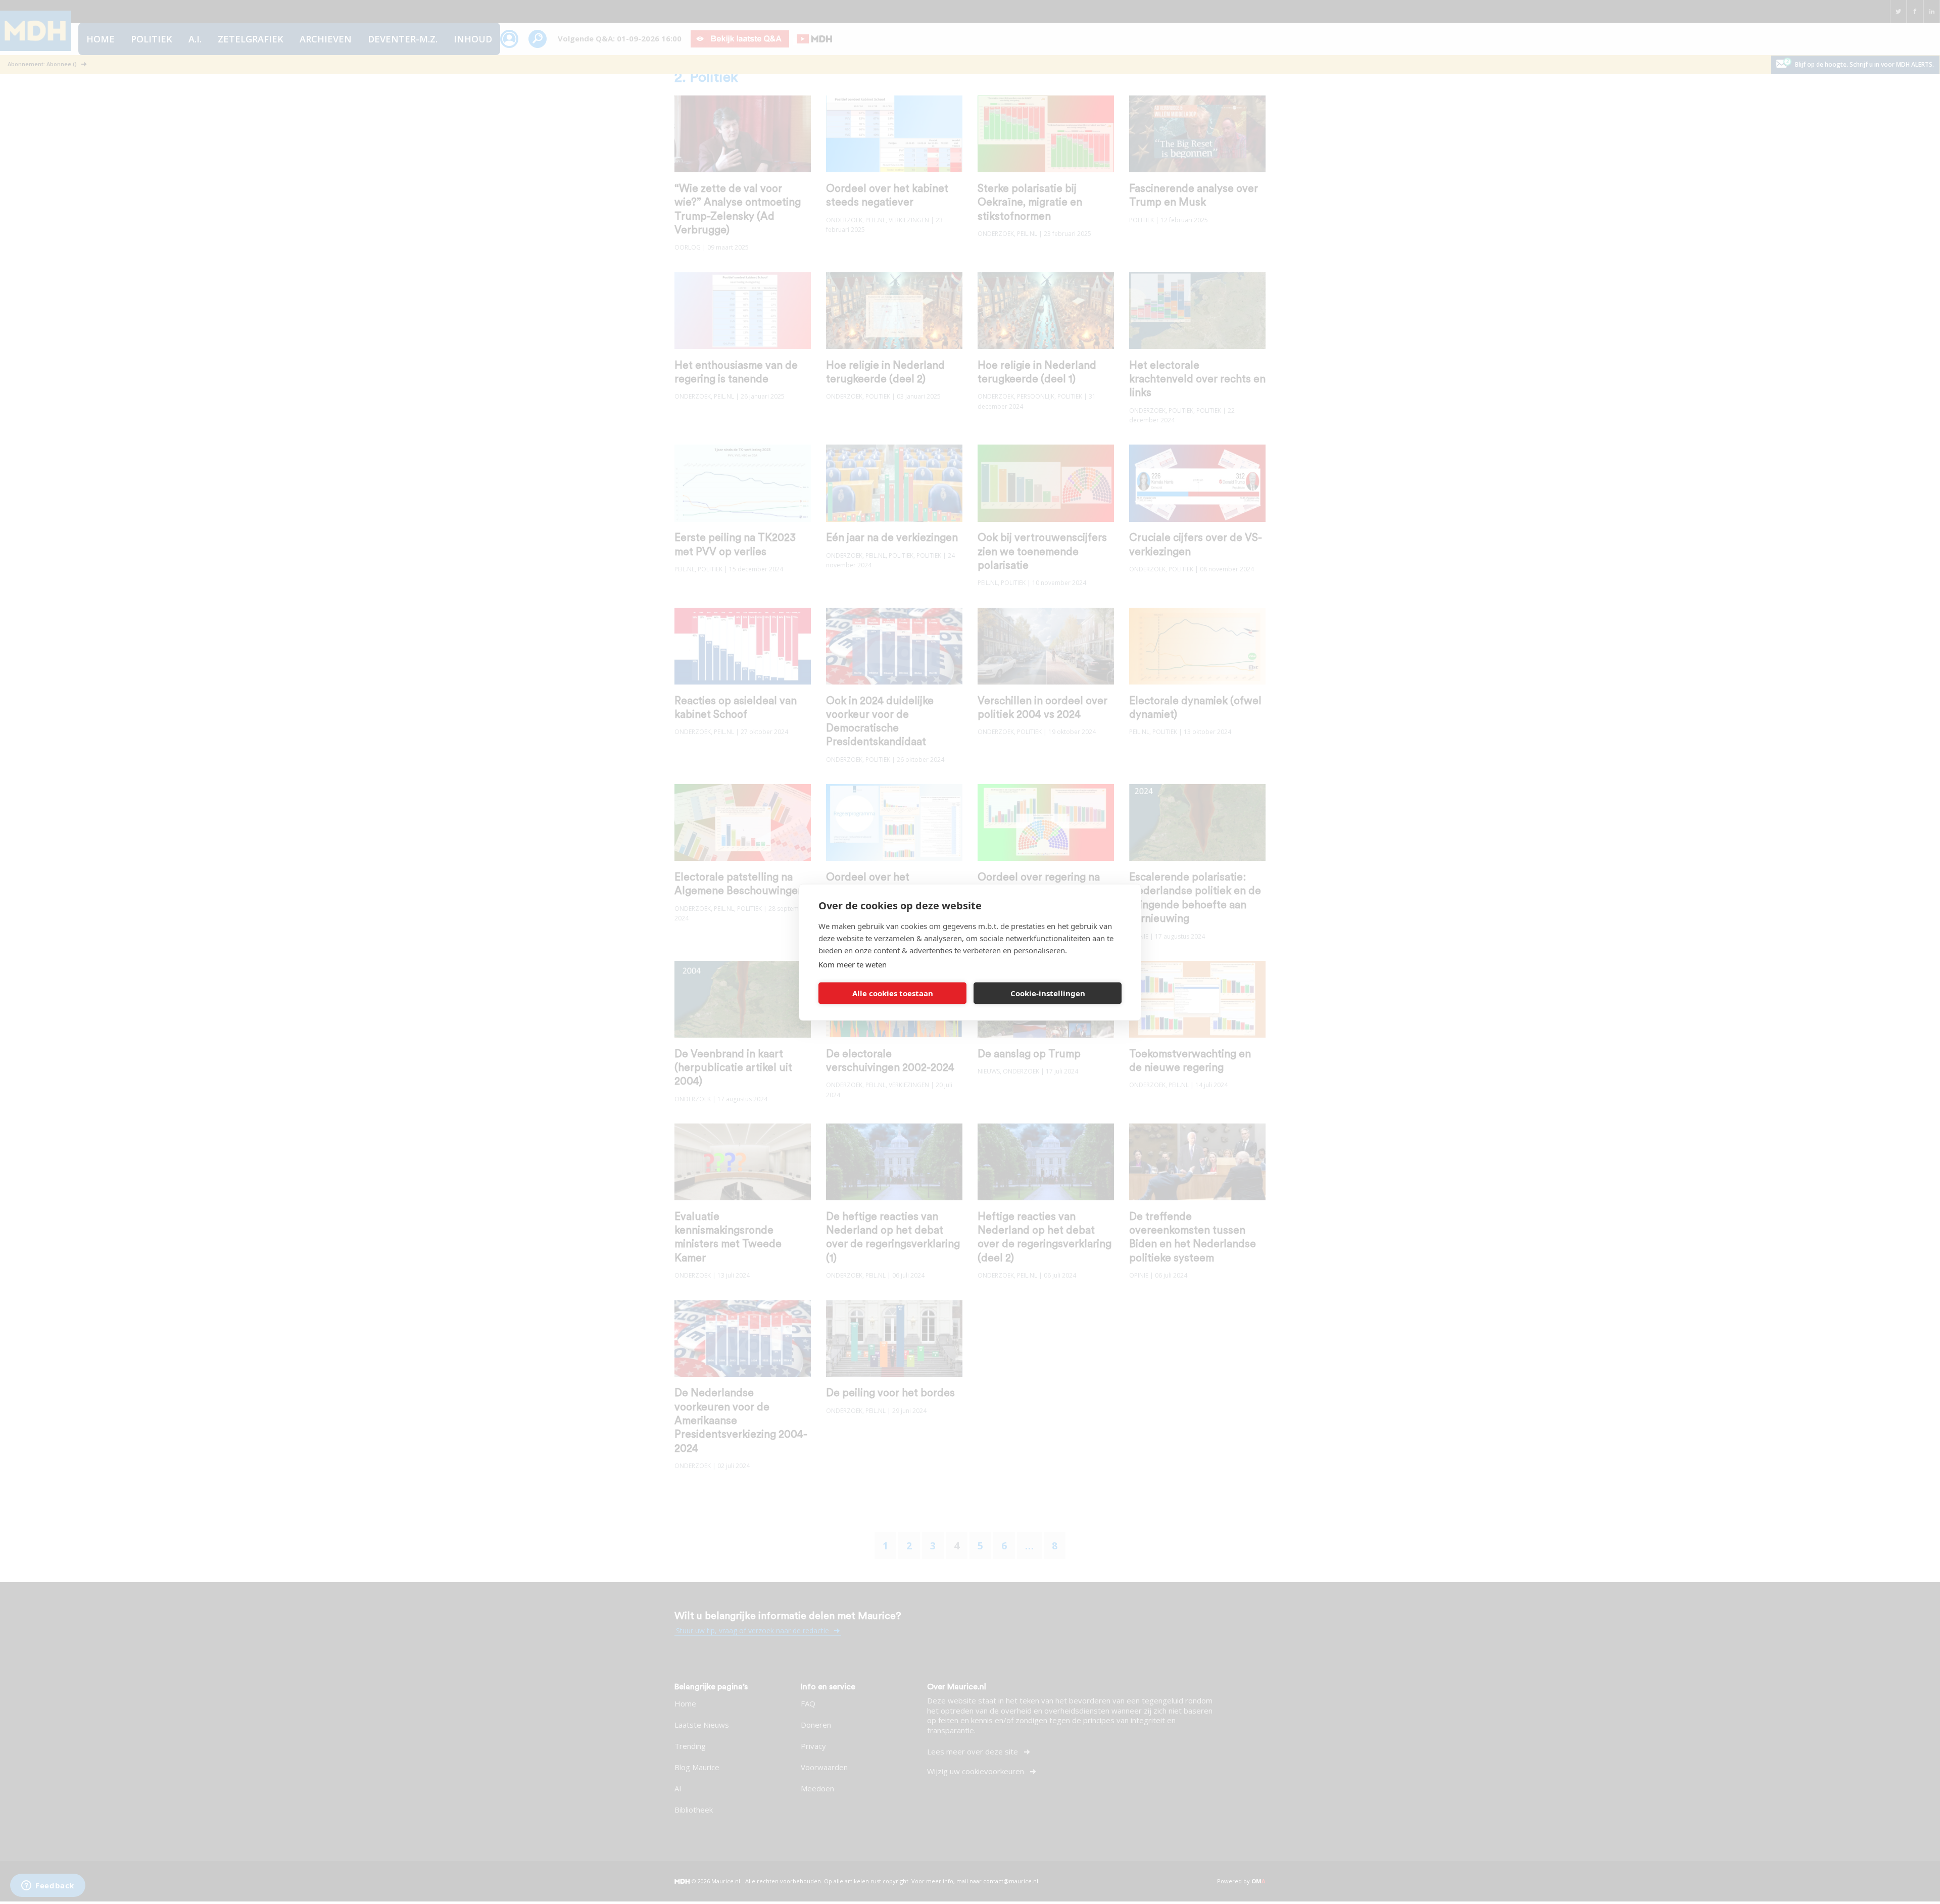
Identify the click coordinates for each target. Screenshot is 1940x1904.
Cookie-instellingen (1048, 993)
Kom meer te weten (853, 964)
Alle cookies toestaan (893, 993)
